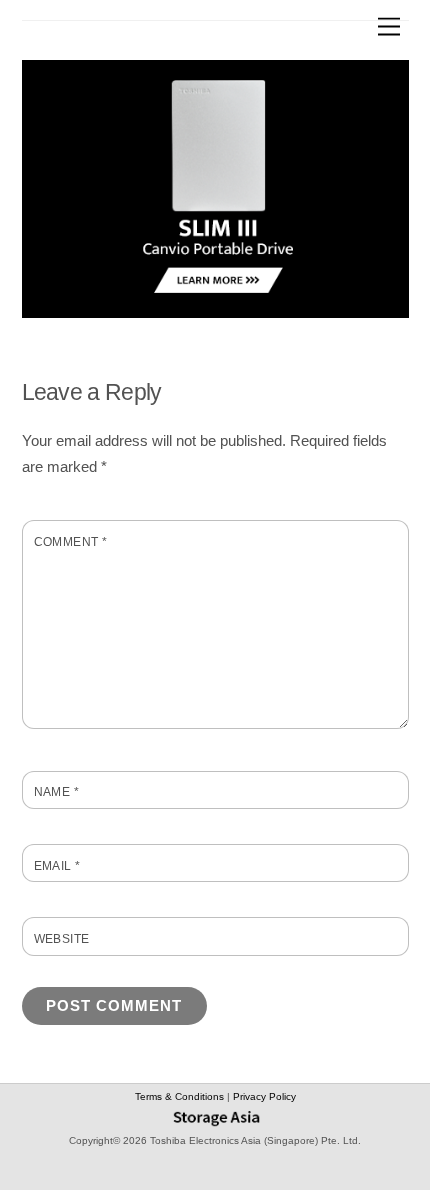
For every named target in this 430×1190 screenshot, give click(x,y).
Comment (71, 542)
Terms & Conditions (181, 1096)
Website (62, 939)
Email (57, 866)
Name (57, 792)
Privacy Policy (264, 1096)
